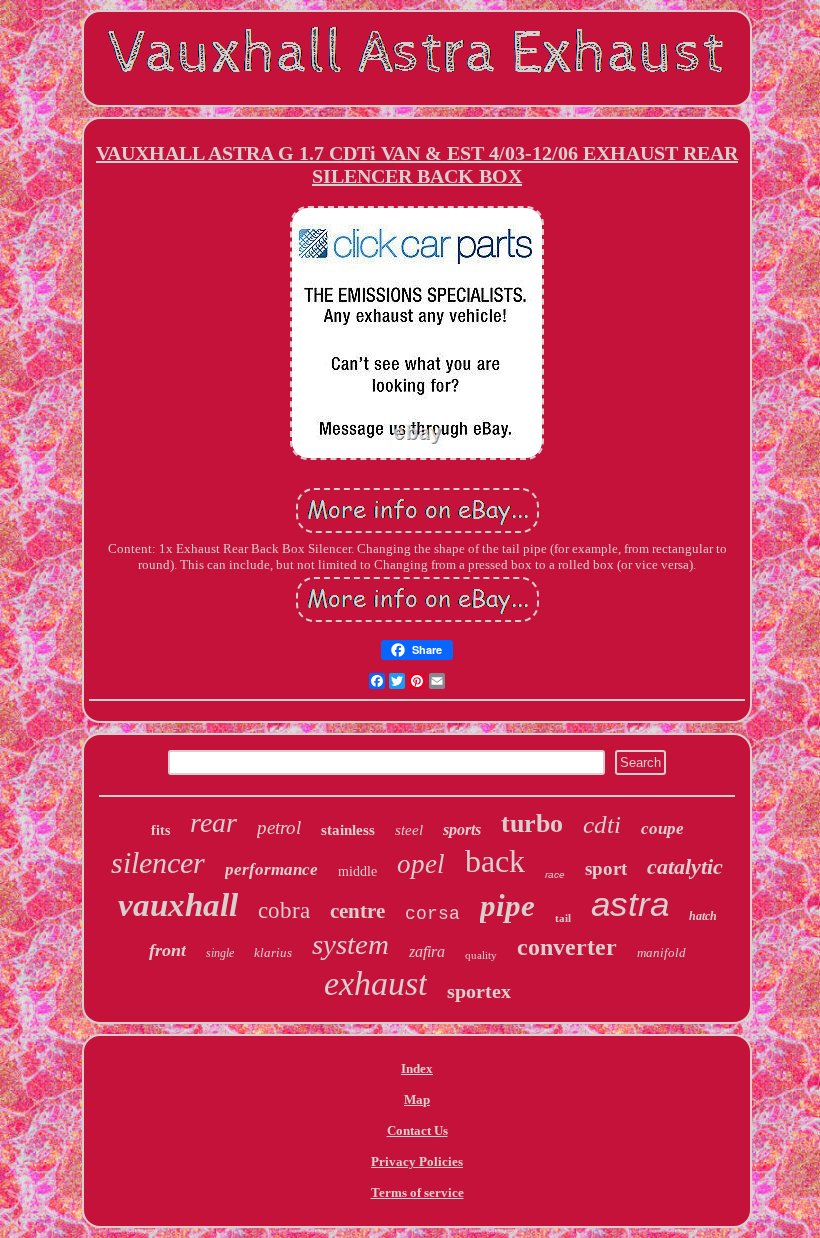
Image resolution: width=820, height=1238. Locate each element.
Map (417, 1099)
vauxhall (178, 905)
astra (630, 903)
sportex (479, 991)
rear (213, 822)
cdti (602, 824)
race (555, 874)
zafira (427, 951)
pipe (507, 905)
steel (409, 830)
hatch (703, 916)
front (167, 950)
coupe (662, 828)
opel (421, 864)
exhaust (375, 983)
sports (462, 829)
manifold (661, 952)
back (495, 861)
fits (160, 830)
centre (357, 911)
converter (567, 947)
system (350, 944)
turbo (532, 823)
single (220, 953)
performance (271, 869)
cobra (284, 910)
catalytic (685, 866)
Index (417, 1068)
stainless (348, 830)
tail (563, 918)
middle (357, 871)
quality (481, 955)
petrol (279, 827)
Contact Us (417, 1130)
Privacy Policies (417, 1161)
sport (606, 868)
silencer (158, 862)
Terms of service (417, 1192)
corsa (432, 914)
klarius (273, 952)
